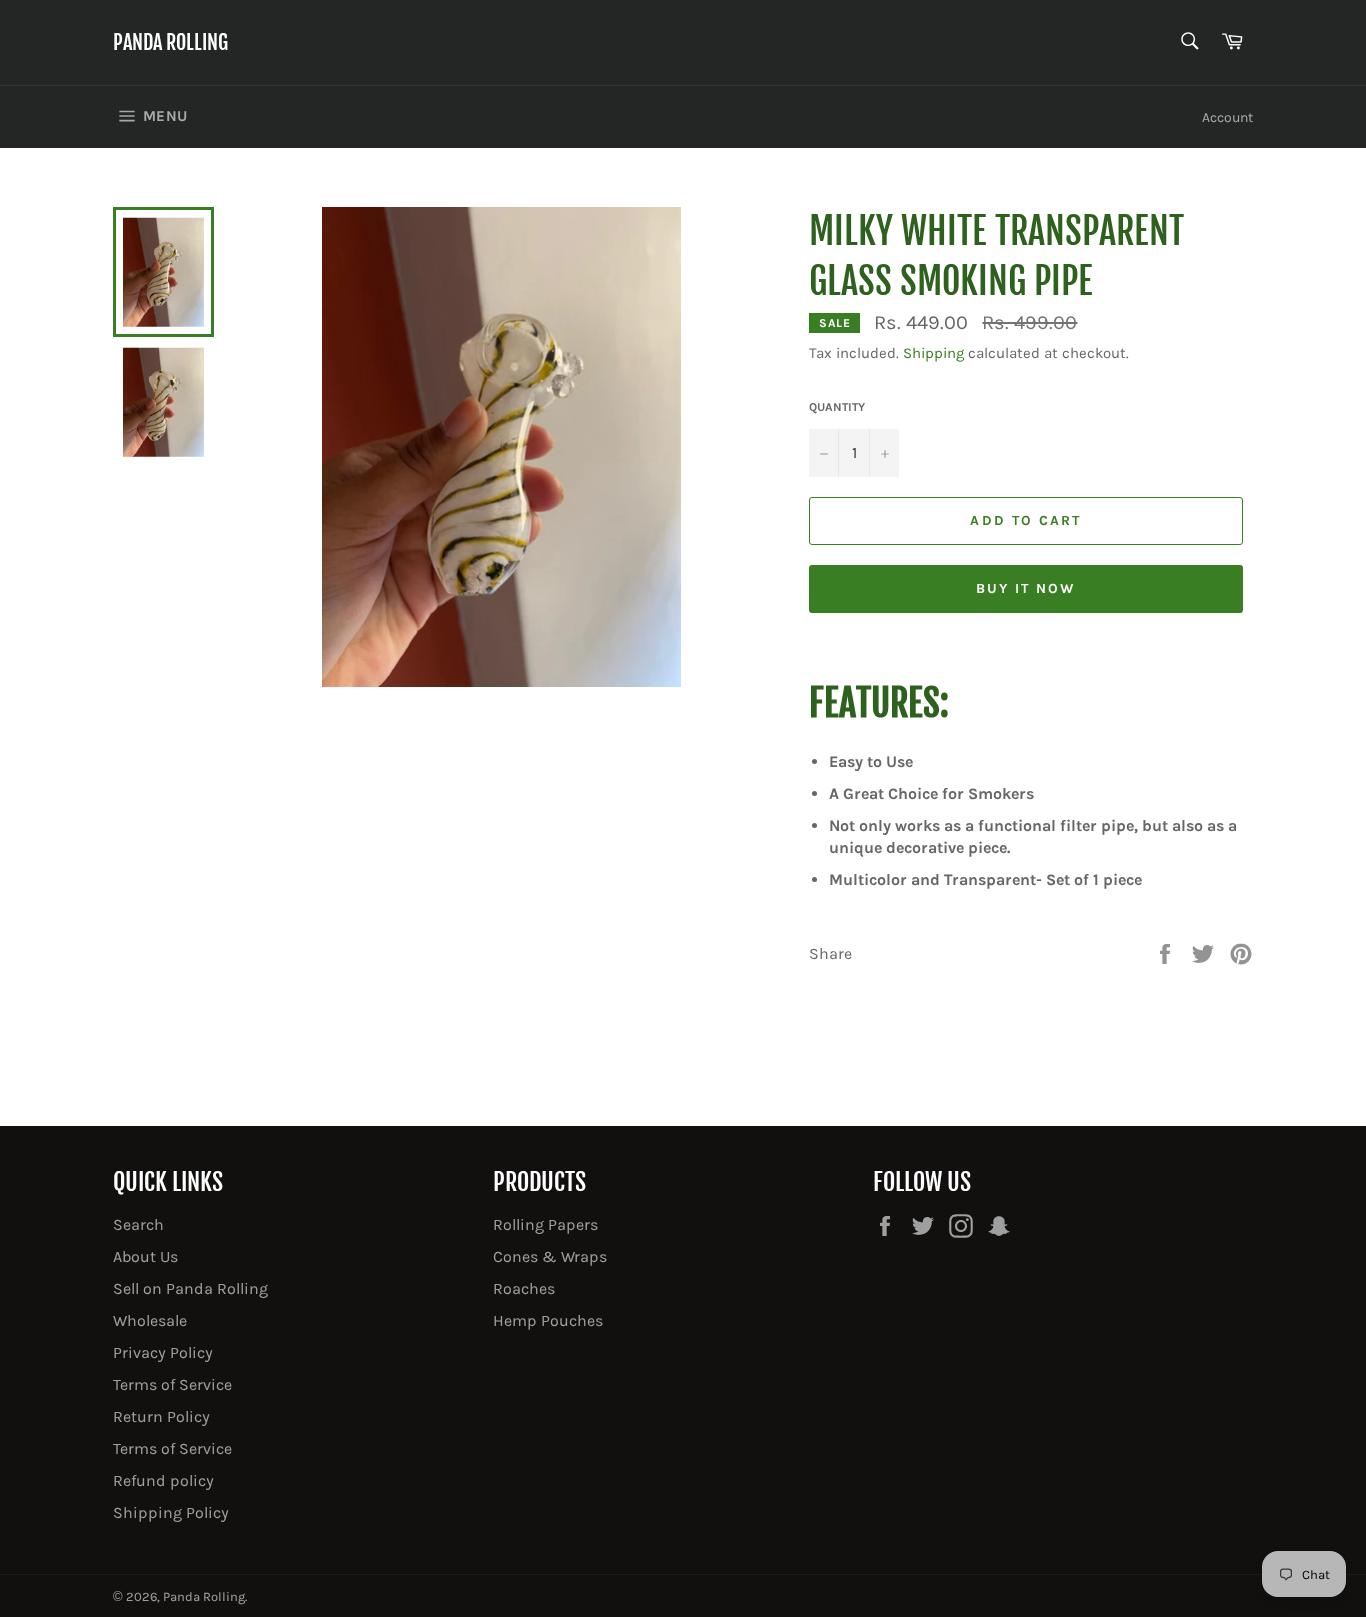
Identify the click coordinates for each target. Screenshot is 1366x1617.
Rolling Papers (545, 1224)
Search (138, 1224)
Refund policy (163, 1480)
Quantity (837, 407)
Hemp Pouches (548, 1320)
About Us (145, 1256)
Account (1227, 117)
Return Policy (161, 1416)
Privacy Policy (163, 1352)
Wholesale (150, 1320)
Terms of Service (172, 1384)
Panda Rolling (170, 42)
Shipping (933, 353)
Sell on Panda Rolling (190, 1288)
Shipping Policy (171, 1512)
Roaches (524, 1288)
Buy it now (1026, 588)
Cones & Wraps (550, 1256)
